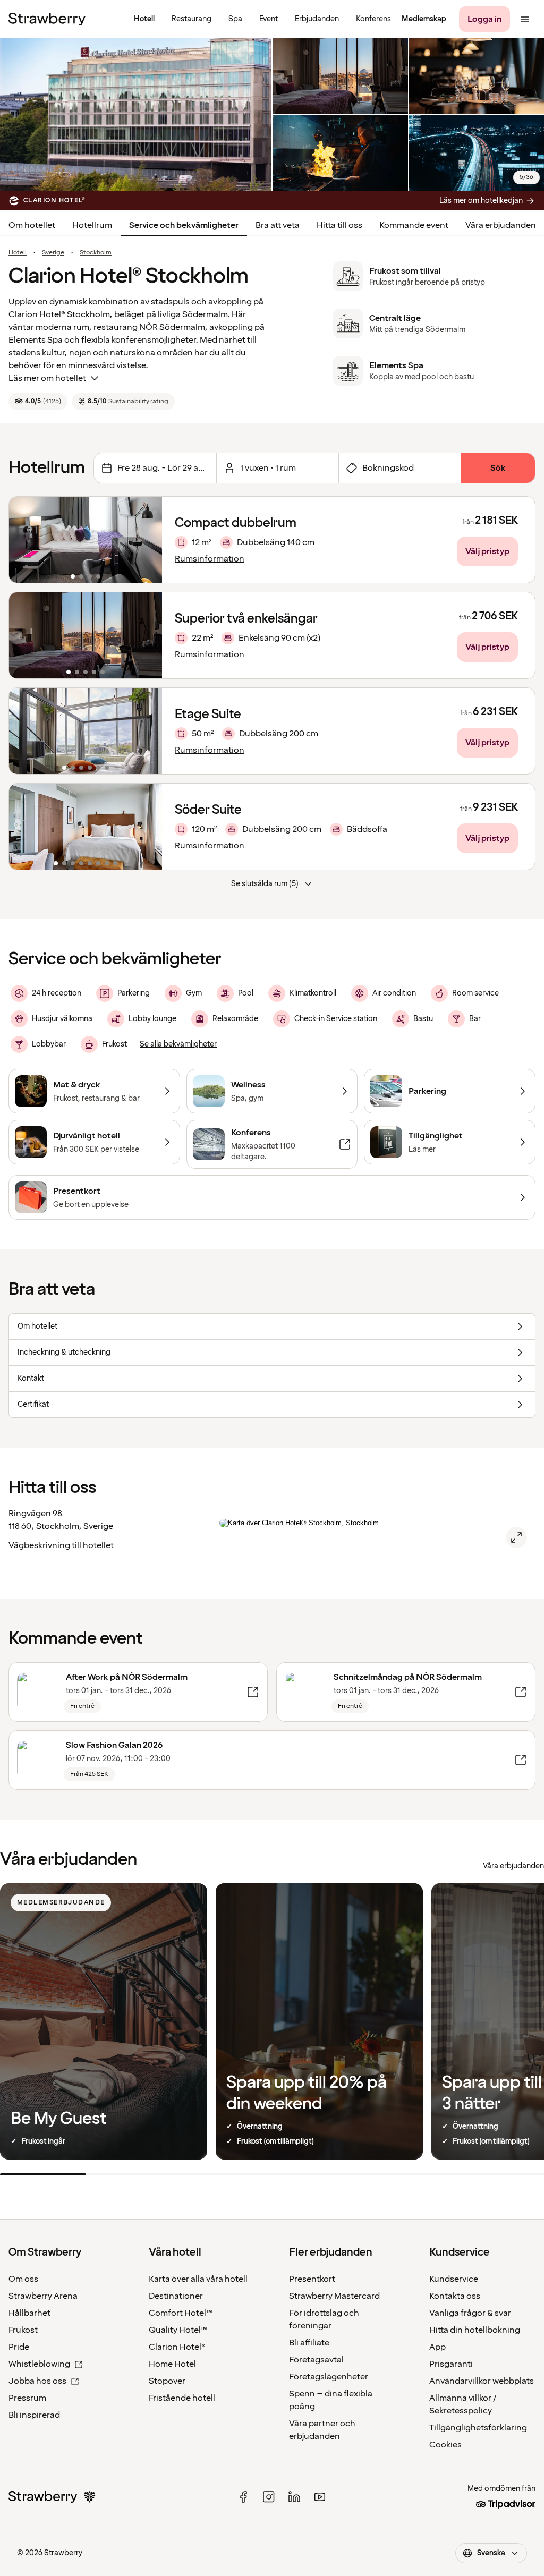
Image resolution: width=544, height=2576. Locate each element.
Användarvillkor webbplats (482, 2381)
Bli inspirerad (34, 2415)
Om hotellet (32, 225)
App (437, 2347)
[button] (86, 540)
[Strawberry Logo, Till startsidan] (47, 19)
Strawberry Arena (43, 2296)
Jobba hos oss (37, 2381)
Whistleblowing (39, 2364)
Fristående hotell (182, 2398)
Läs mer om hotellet (47, 378)
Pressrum (27, 2398)
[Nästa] (147, 540)
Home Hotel (172, 2364)
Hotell (18, 253)
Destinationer (176, 2296)
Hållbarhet (29, 2313)
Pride (19, 2347)
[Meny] (525, 19)
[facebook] (243, 2497)
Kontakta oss (455, 2296)
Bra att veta (278, 225)
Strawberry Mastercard (334, 2296)
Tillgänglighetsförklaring (478, 2428)
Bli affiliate (309, 2343)
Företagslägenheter (329, 2377)
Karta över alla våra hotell (198, 2279)
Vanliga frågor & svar (470, 2313)
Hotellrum (92, 225)
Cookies (445, 2445)
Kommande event (414, 225)
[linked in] (294, 2497)
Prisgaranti (451, 2364)
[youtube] (320, 2497)
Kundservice (454, 2279)
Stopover (167, 2381)
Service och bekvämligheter (184, 225)
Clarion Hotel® (177, 2347)
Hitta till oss (339, 225)
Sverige (53, 253)
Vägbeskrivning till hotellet (61, 1545)
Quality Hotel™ (178, 2330)
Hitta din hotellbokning (475, 2330)
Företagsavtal (316, 2360)
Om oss (23, 2279)
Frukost (23, 2330)
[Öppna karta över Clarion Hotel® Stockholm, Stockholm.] (516, 1537)
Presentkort (312, 2279)
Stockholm (96, 253)
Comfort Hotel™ (181, 2313)
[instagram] (269, 2497)
